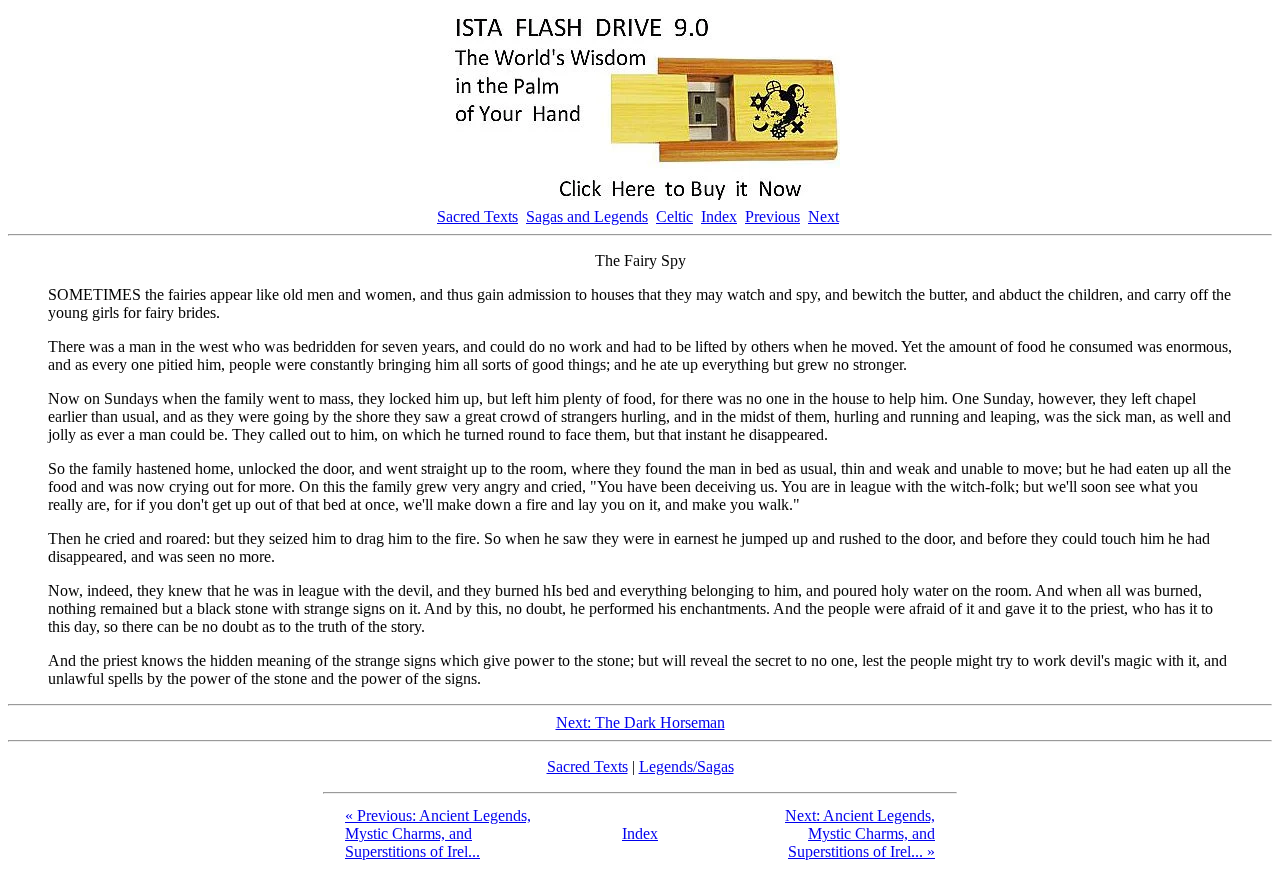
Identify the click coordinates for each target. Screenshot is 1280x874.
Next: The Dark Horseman (640, 722)
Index (719, 216)
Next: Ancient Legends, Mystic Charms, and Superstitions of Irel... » (860, 833)
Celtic (674, 216)
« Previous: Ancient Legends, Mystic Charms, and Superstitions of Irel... (438, 833)
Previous (772, 216)
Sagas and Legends (587, 216)
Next (823, 216)
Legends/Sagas (686, 766)
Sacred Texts (477, 216)
